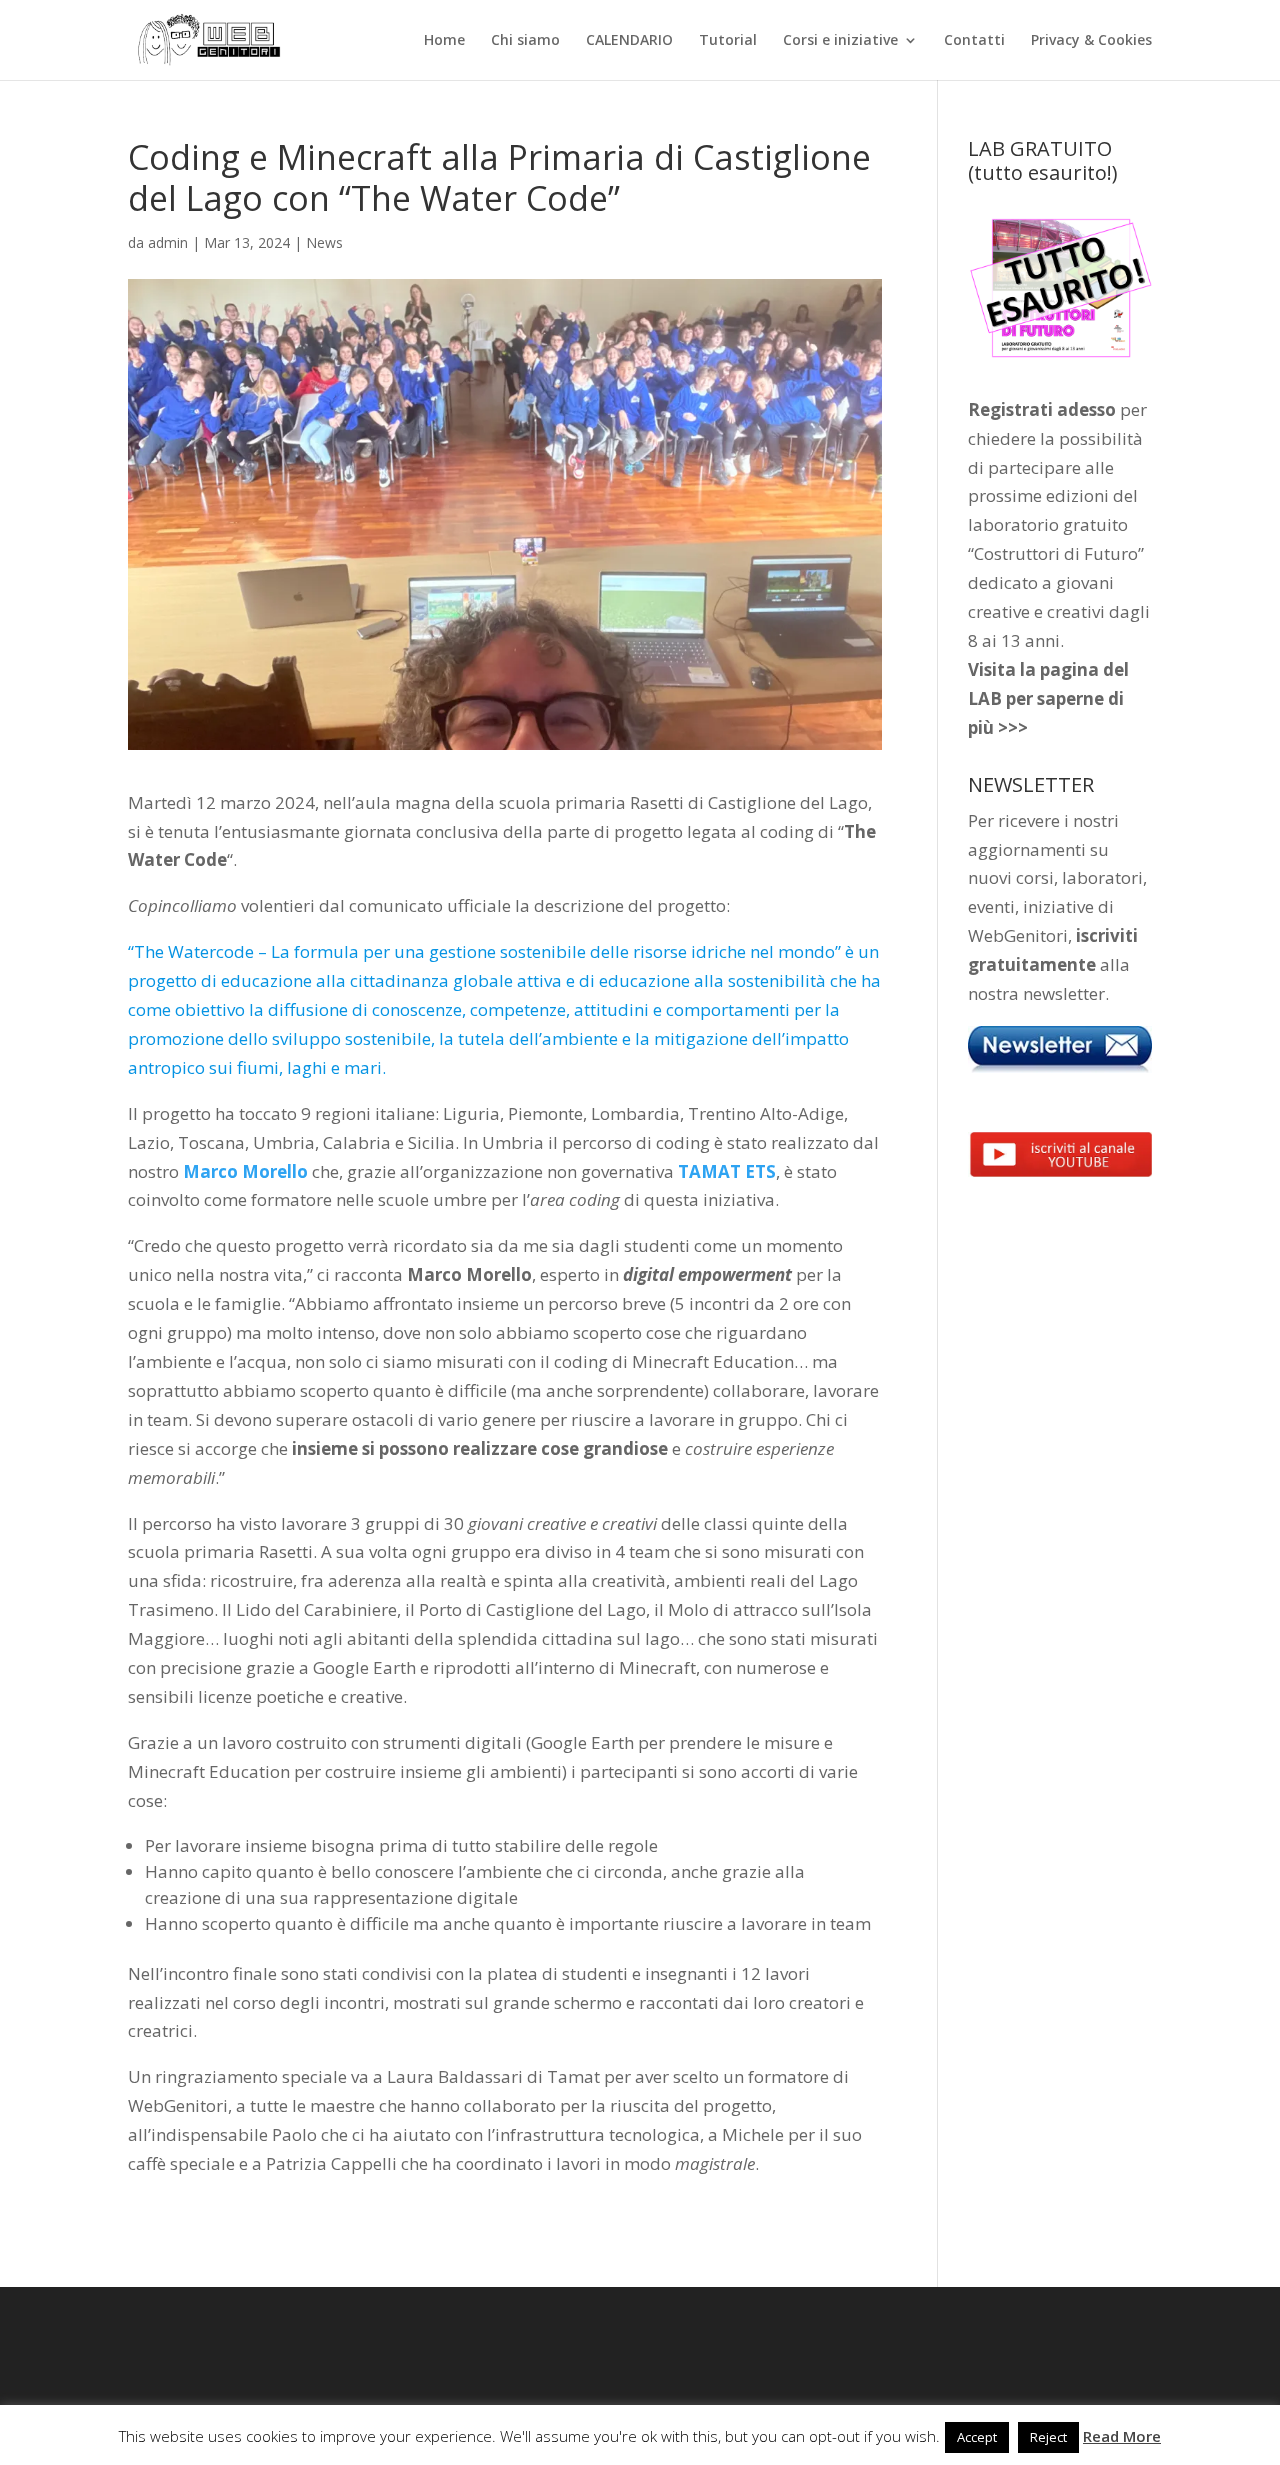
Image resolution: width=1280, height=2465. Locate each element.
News (324, 242)
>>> (1013, 727)
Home (444, 41)
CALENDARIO (629, 41)
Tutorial (728, 41)
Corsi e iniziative (840, 41)
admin (168, 242)
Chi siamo (525, 41)
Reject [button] (1048, 2437)
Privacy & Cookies (1091, 41)
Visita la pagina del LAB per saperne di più (1048, 698)
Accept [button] (977, 2437)
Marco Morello (245, 1171)
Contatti (974, 41)
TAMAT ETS (727, 1171)
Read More (1122, 2436)
